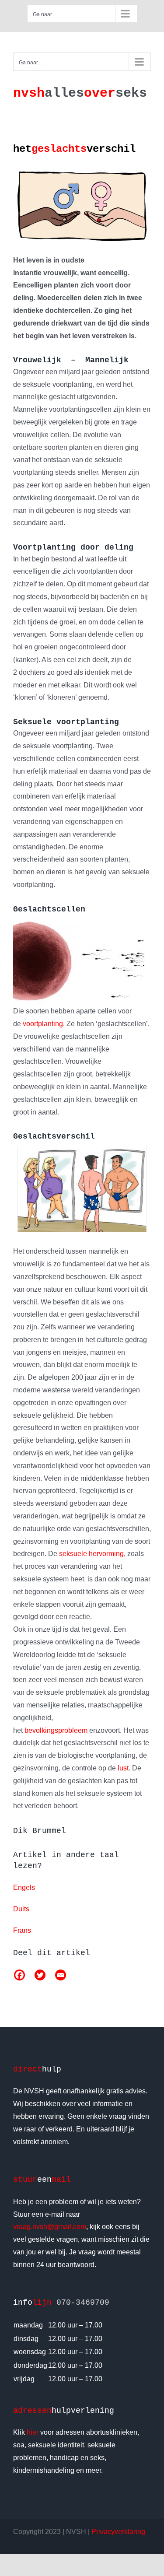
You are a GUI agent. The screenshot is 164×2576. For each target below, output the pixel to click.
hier (33, 2432)
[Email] (61, 1975)
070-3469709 (83, 2303)
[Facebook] (19, 1975)
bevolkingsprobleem (56, 1730)
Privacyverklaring (118, 2532)
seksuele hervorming (91, 1554)
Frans (22, 1930)
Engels (24, 1887)
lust (123, 1768)
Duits (21, 1909)
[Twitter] (40, 1975)
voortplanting (43, 1024)
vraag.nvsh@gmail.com (50, 2227)
